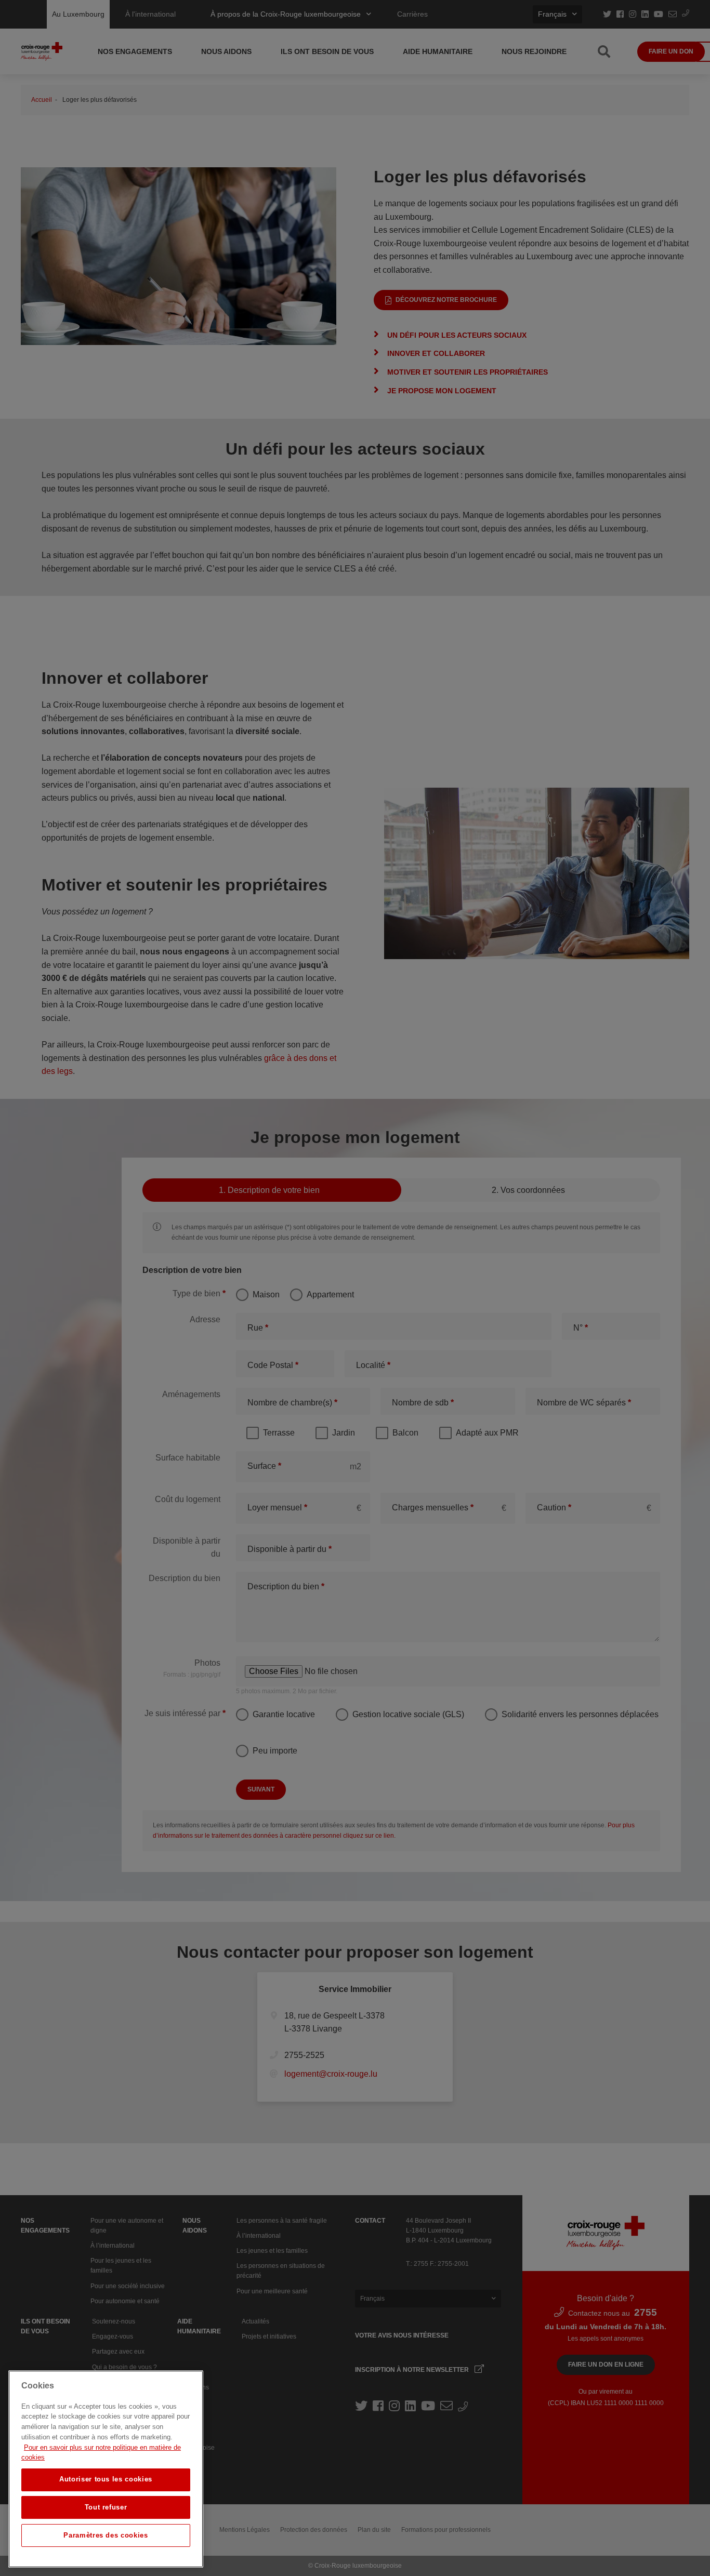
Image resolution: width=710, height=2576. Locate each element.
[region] (106, 2469)
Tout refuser (106, 2507)
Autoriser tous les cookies (106, 2479)
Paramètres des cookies (106, 2535)
